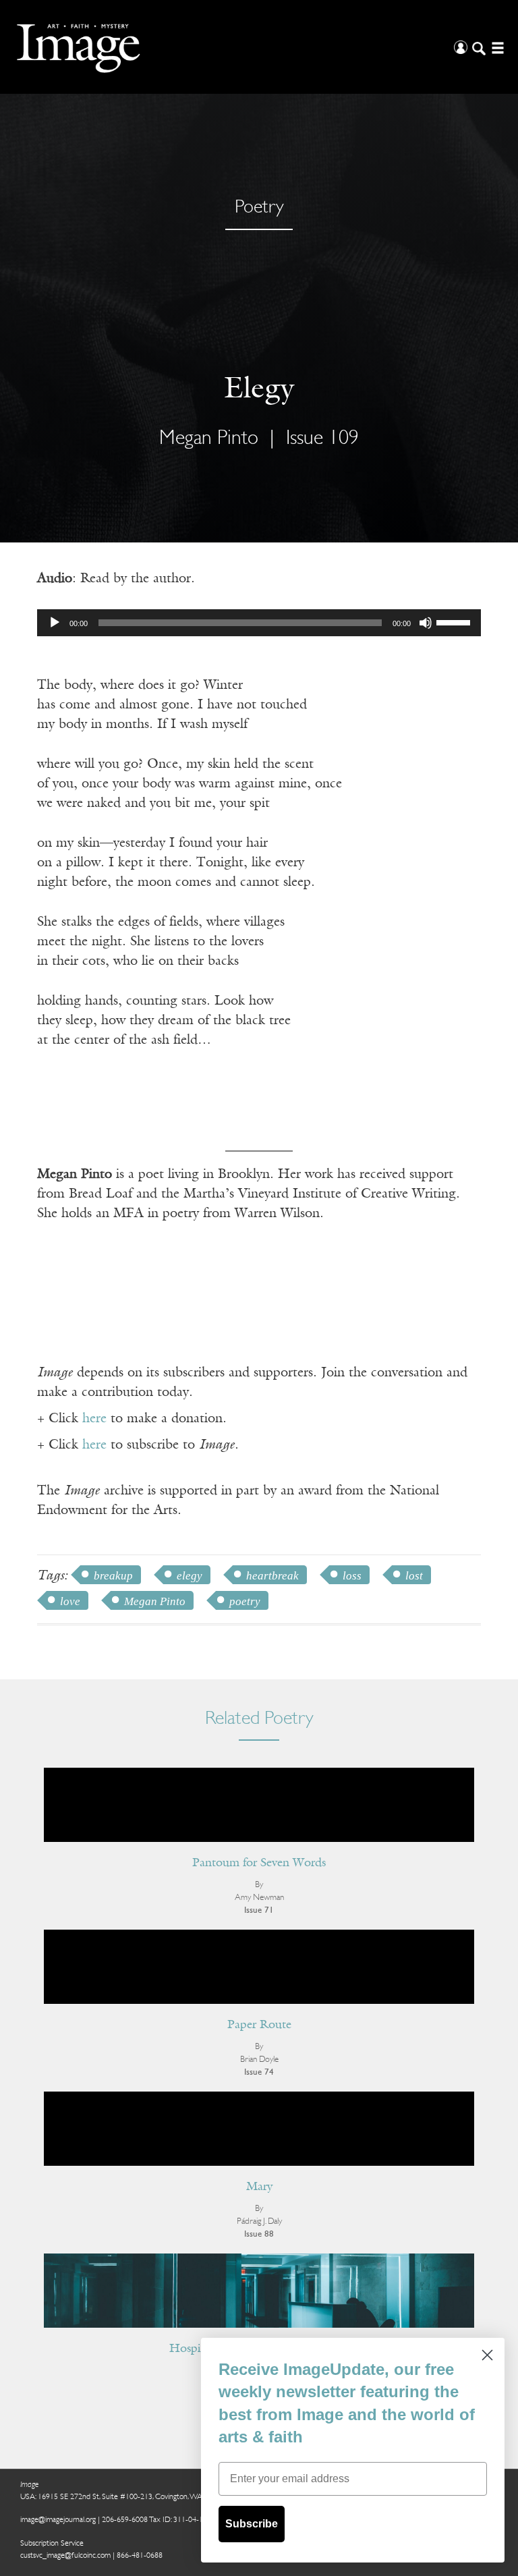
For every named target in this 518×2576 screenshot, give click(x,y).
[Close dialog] (487, 2355)
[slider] (455, 621)
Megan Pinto (155, 1601)
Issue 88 (259, 2234)
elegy (190, 1576)
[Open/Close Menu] (496, 47)
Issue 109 (322, 439)
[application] (259, 623)
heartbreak (272, 1576)
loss (352, 1576)
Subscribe (252, 2524)
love (70, 1601)
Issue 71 (259, 1910)
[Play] (55, 623)
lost (414, 1576)
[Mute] (426, 623)
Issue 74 (259, 2072)
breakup (113, 1576)
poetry (245, 1601)
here (94, 1419)
